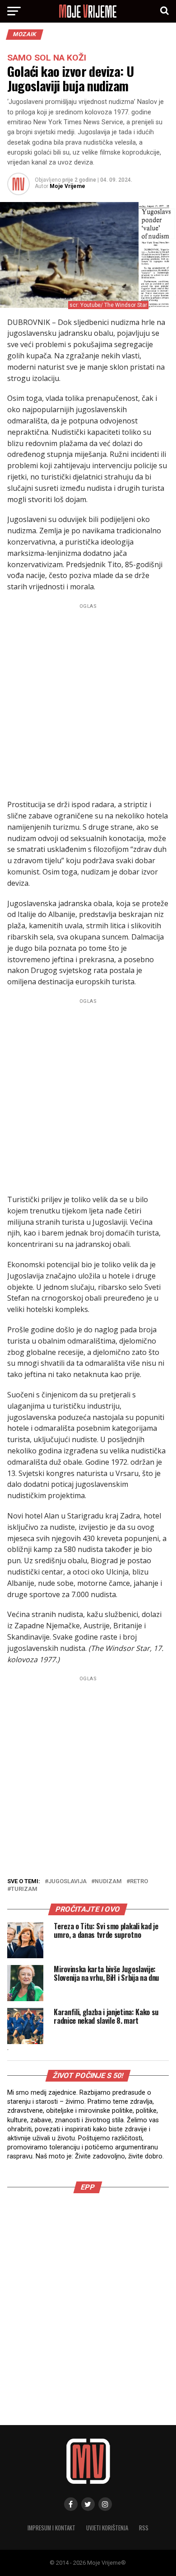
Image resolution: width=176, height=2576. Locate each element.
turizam (24, 1889)
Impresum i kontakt (51, 2528)
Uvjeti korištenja (107, 2528)
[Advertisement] (88, 700)
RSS (144, 2528)
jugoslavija (67, 1882)
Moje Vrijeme (67, 186)
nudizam (108, 1882)
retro (139, 1882)
